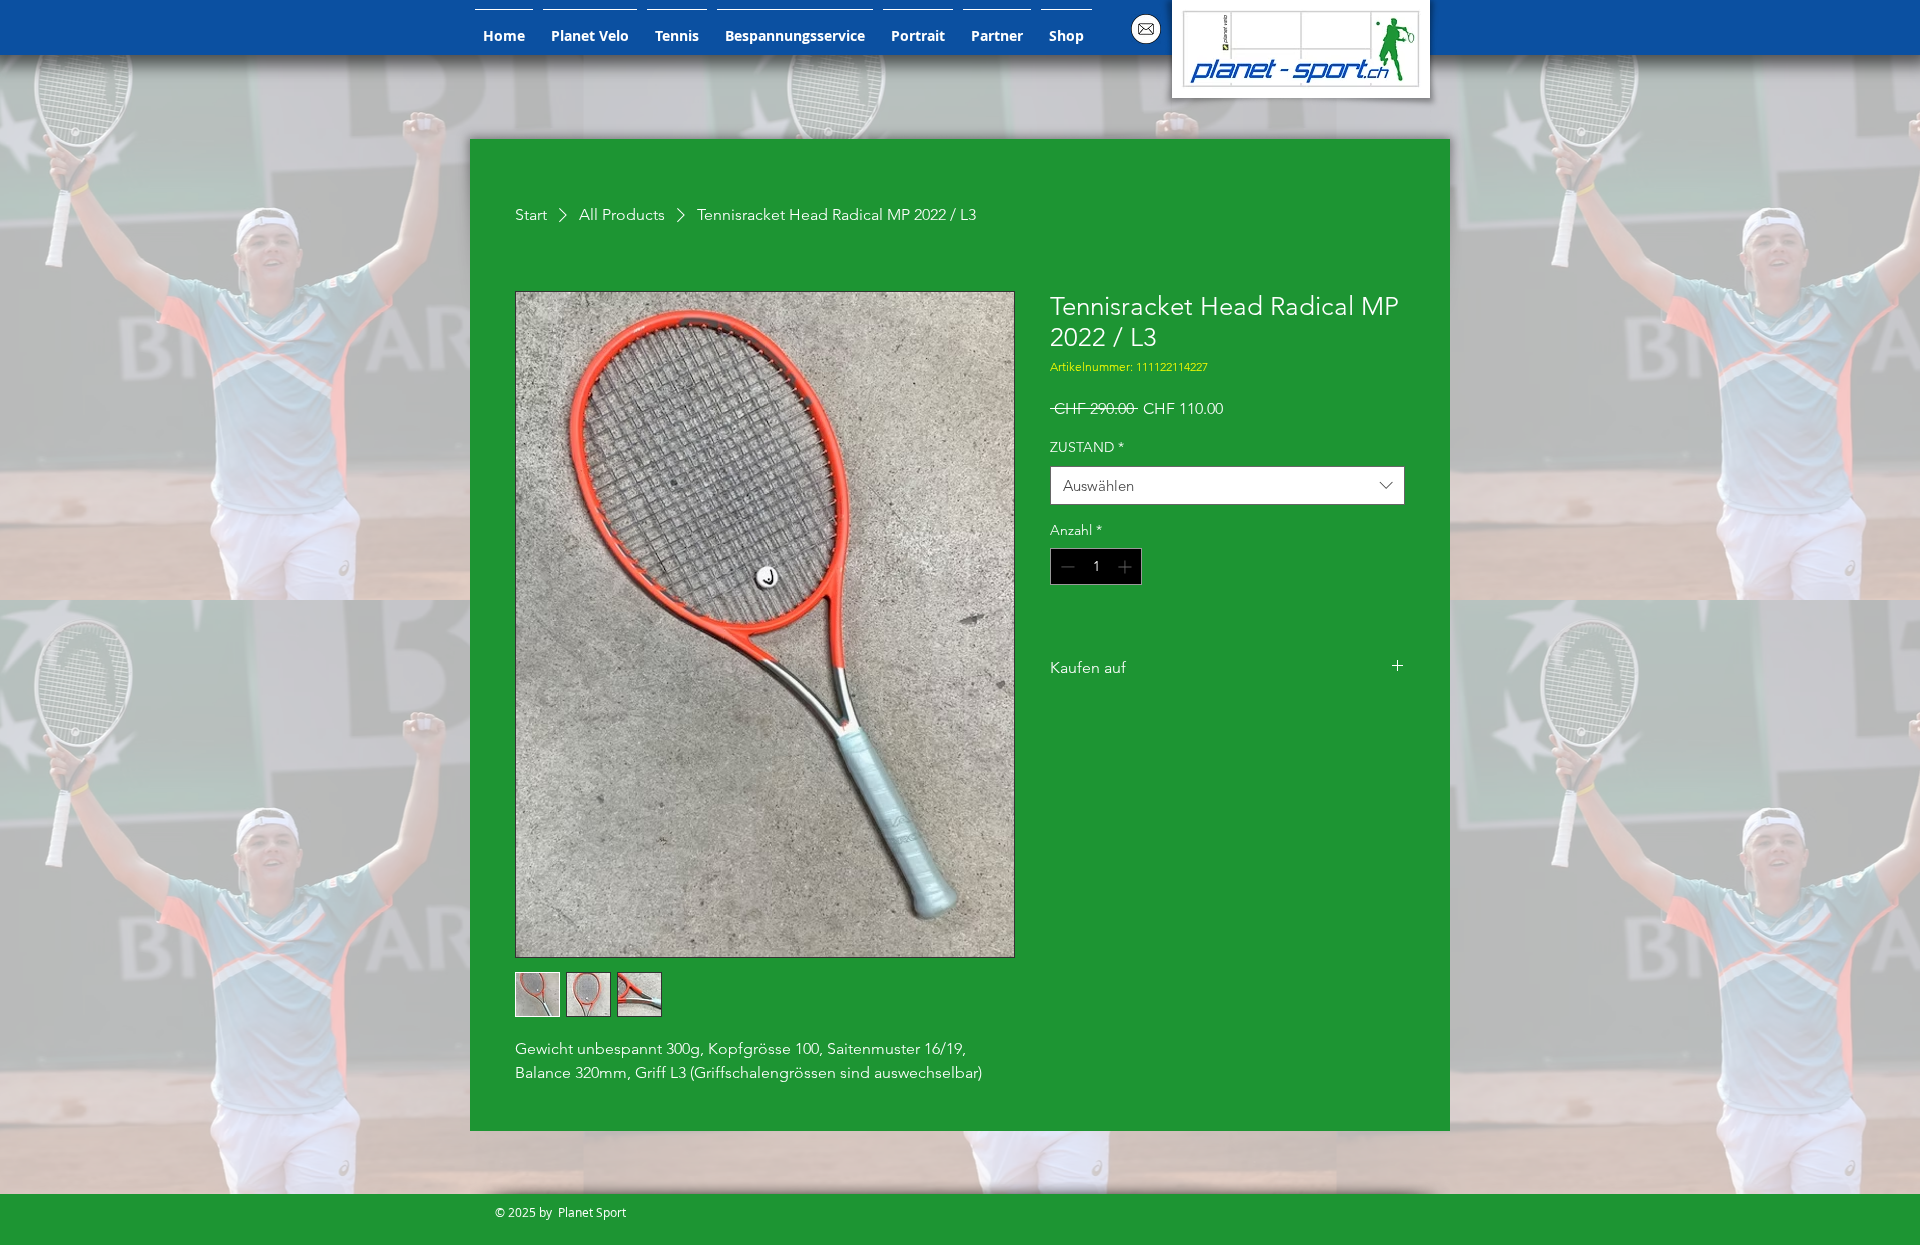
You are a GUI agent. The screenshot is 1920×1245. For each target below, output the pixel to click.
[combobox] (1227, 485)
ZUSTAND (1087, 447)
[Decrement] (1065, 566)
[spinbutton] (1096, 566)
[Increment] (1126, 566)
